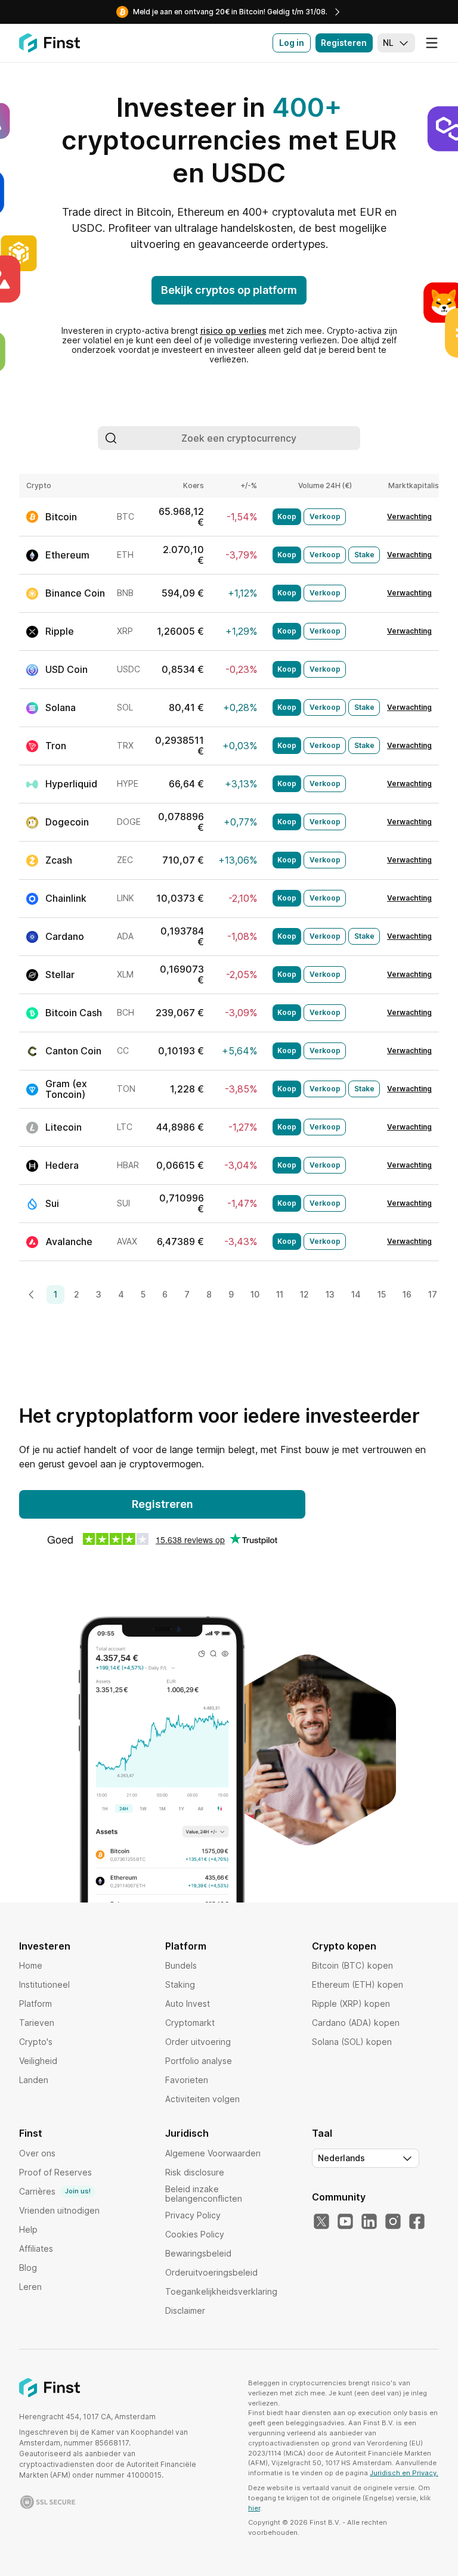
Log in (292, 43)
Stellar (60, 974)
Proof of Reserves (55, 2172)
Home (31, 1965)
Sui (52, 1203)
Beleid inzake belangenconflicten (204, 2194)
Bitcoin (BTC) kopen (352, 1965)
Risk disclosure (195, 2172)
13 (330, 1294)
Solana (61, 707)
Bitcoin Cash (74, 1013)
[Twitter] (321, 2222)
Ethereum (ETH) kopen (358, 1984)
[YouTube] (345, 2222)
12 (304, 1294)
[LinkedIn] (369, 2222)
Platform (35, 2004)
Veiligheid (38, 2061)
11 (280, 1294)
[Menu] (432, 43)
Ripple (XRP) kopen (351, 2004)
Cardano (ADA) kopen (356, 2023)
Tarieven (37, 2023)
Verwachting (409, 517)
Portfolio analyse (199, 2061)
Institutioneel (44, 1984)
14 (356, 1294)
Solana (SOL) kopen (352, 2042)
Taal (322, 2133)
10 (255, 1294)
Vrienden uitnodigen (59, 2210)
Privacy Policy (193, 2215)
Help (28, 2229)
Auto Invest (188, 2004)
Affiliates (36, 2248)
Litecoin (64, 1127)
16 (407, 1294)
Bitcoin (61, 517)
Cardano (65, 936)
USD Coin (66, 669)
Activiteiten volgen (202, 2099)
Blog (28, 2268)
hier (254, 2508)
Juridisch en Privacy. (404, 2473)
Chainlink (66, 898)
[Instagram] (393, 2222)
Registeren (344, 43)
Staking (180, 1984)
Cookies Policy (195, 2234)
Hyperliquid (71, 784)
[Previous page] (32, 1295)
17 (433, 1294)
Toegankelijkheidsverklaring (221, 2291)
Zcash (59, 860)
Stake (364, 555)
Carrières (55, 2191)
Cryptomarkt (190, 2023)
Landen (34, 2080)
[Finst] (49, 43)
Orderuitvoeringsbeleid (211, 2272)
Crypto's (36, 2042)
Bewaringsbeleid (198, 2253)
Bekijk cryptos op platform (229, 290)
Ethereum (67, 555)
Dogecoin (67, 822)
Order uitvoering (198, 2042)
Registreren (163, 1504)
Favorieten (187, 2080)
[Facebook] (417, 2222)
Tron (56, 746)
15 (382, 1294)
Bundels (181, 1965)
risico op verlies (233, 330)
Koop (287, 516)
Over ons (37, 2153)
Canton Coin (73, 1051)
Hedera (62, 1165)
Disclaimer (185, 2310)
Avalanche (69, 1242)
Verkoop (325, 516)
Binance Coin (75, 593)
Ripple (60, 631)
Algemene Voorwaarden (213, 2153)
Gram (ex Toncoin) (66, 1089)
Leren (30, 2287)
